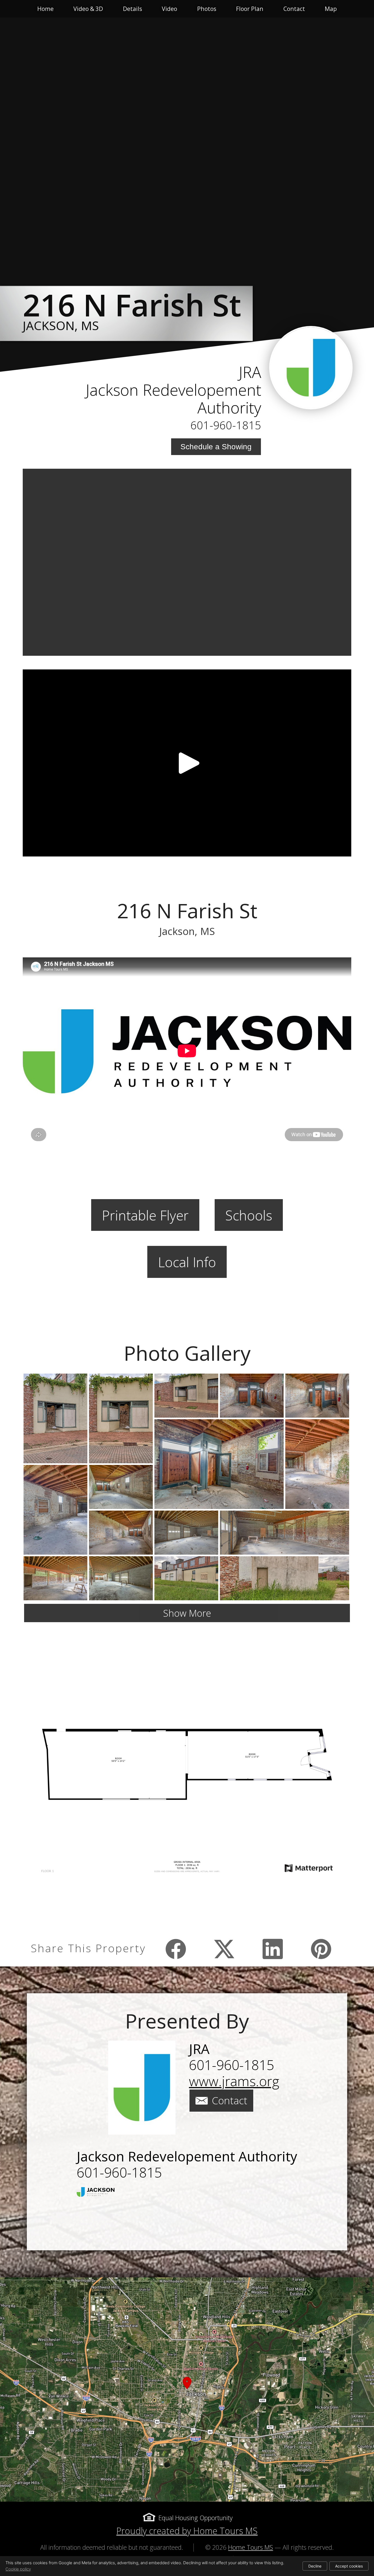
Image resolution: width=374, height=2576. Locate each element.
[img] (311, 368)
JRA (250, 372)
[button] (187, 2389)
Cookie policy (18, 2569)
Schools (249, 1215)
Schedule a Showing (216, 447)
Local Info (187, 1262)
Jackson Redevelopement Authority (173, 399)
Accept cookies (349, 2566)
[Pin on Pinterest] (321, 1949)
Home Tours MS (251, 2547)
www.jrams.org (234, 2081)
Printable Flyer (145, 1215)
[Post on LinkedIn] (273, 1949)
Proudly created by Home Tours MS (187, 2531)
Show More (187, 1613)
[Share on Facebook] (176, 1949)
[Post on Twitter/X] (224, 1949)
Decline (315, 2566)
